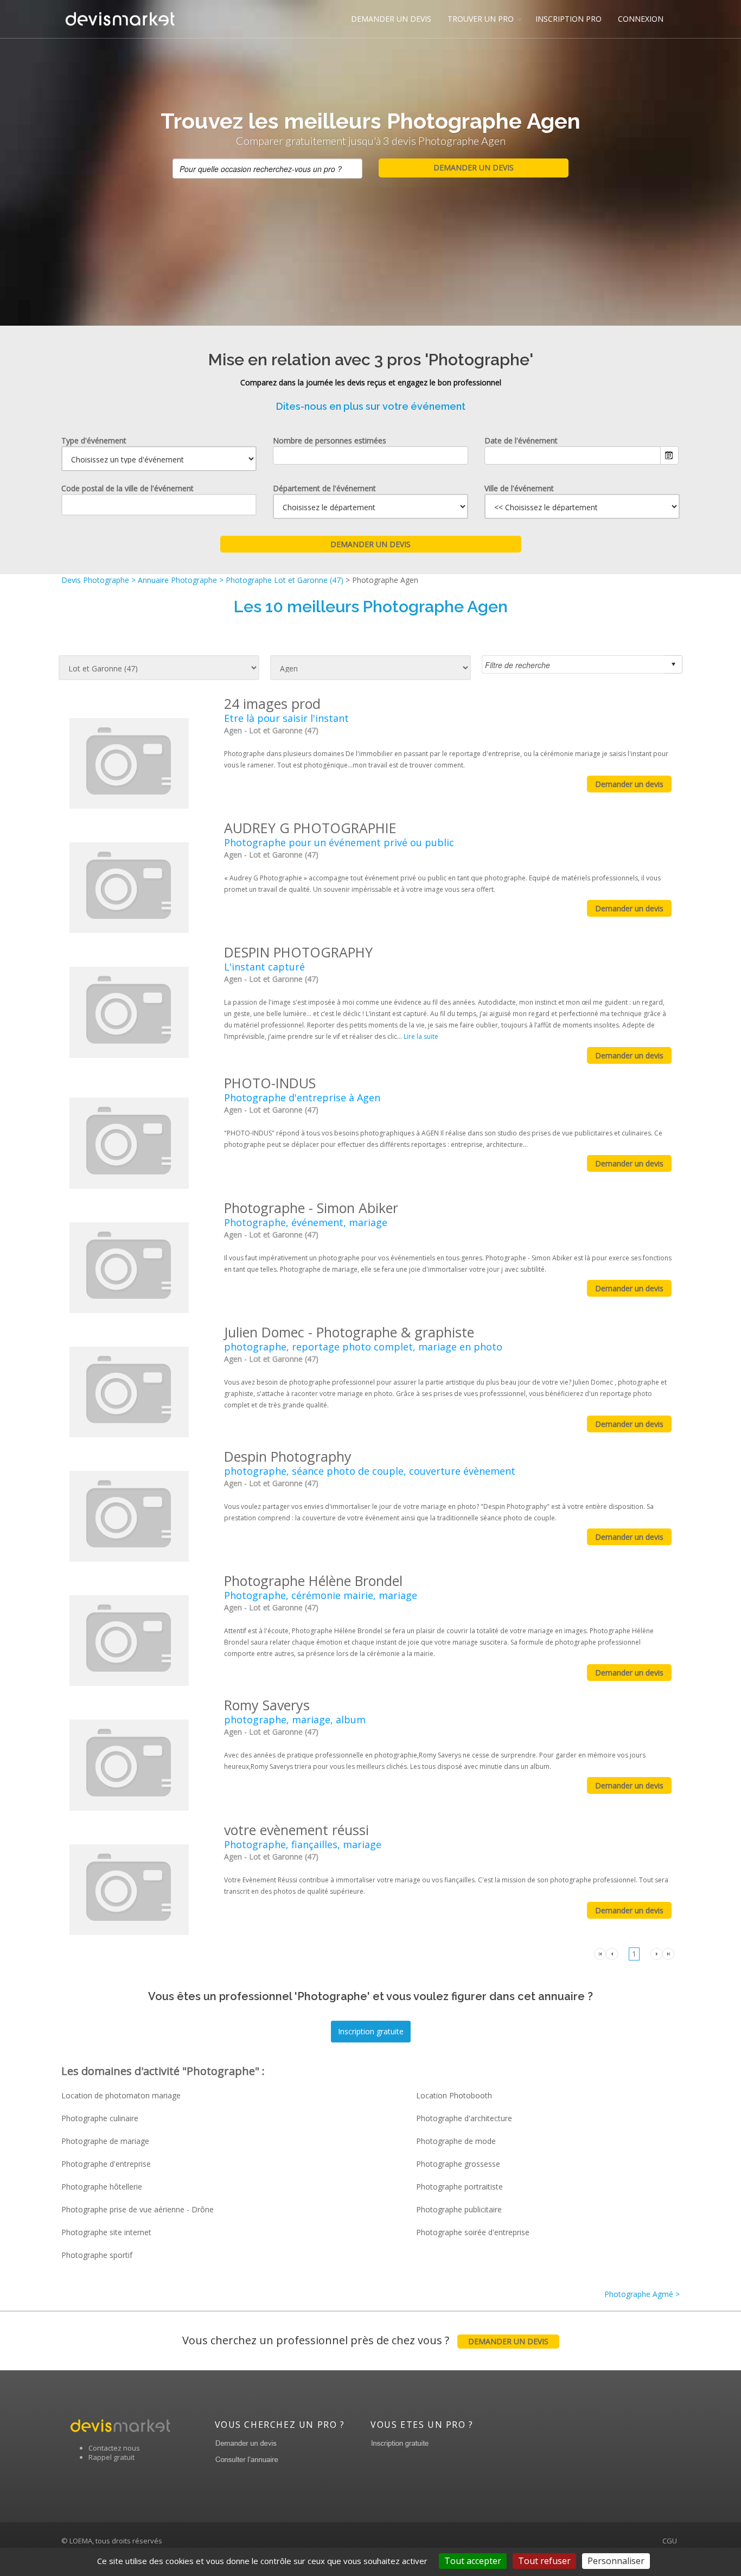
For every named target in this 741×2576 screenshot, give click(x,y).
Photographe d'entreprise (106, 2164)
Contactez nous (114, 2448)
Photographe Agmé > (642, 2294)
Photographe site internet (106, 2232)
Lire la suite (421, 1036)
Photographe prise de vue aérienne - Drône (138, 2209)
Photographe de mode (456, 2141)
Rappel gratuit (111, 2457)
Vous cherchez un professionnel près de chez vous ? (365, 2340)
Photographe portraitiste (459, 2187)
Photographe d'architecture (464, 2118)
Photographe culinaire (100, 2118)
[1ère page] (600, 1953)
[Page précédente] (612, 1953)
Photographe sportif (97, 2255)
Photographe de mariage (105, 2141)
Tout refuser (544, 2561)
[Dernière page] (668, 1953)
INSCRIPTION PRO (568, 19)
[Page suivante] (656, 1953)
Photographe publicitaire (459, 2209)
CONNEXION (641, 19)
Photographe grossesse (458, 2164)
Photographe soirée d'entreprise (473, 2232)
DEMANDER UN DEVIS (391, 19)
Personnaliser (616, 2561)
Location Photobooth (454, 2095)
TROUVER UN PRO (481, 19)
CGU (670, 2541)
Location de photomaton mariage (121, 2095)
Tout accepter (473, 2561)
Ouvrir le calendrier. (669, 455)
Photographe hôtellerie (102, 2187)
